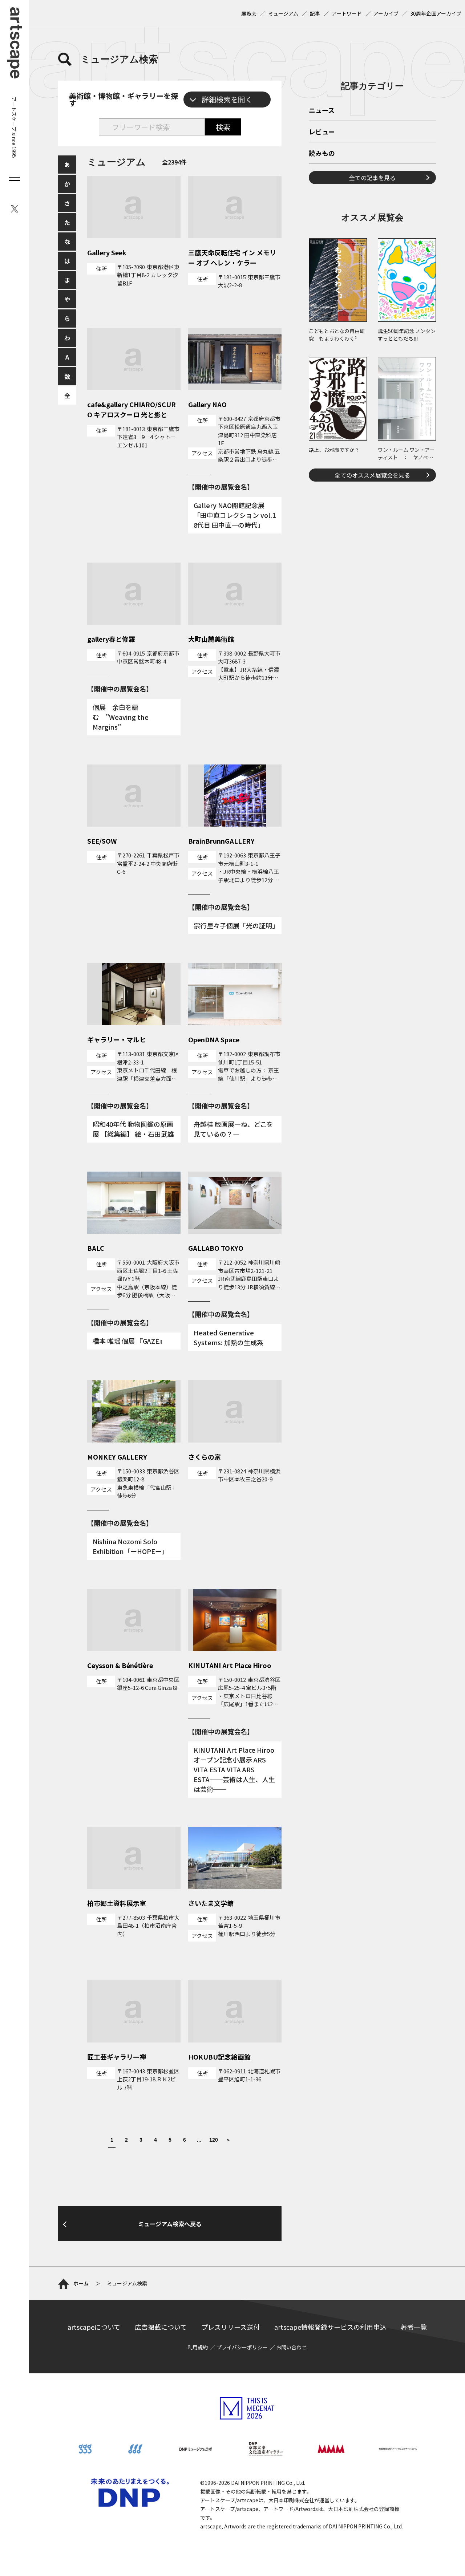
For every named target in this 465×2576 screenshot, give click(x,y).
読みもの (322, 154)
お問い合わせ (291, 2347)
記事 (315, 13)
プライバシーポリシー (242, 2347)
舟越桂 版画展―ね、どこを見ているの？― (233, 1129)
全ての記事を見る (372, 178)
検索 (223, 127)
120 (214, 2140)
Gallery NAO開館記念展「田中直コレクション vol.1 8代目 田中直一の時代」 (235, 515)
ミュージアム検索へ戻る (170, 2224)
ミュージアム (283, 13)
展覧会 (249, 13)
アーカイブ (386, 13)
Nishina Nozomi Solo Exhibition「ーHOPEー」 (130, 1546)
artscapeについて (94, 2327)
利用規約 (198, 2347)
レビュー (322, 132)
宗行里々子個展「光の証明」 (236, 925)
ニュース (322, 111)
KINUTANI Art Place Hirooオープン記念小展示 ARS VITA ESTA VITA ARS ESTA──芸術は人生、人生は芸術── (234, 1769)
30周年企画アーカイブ (436, 13)
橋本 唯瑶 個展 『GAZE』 (129, 1341)
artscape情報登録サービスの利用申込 (330, 2327)
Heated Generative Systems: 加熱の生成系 (229, 1337)
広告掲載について (161, 2327)
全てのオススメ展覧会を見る (372, 475)
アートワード (347, 13)
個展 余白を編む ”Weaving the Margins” (121, 717)
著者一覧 (414, 2327)
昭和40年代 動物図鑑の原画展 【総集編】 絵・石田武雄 (133, 1129)
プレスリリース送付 (231, 2327)
